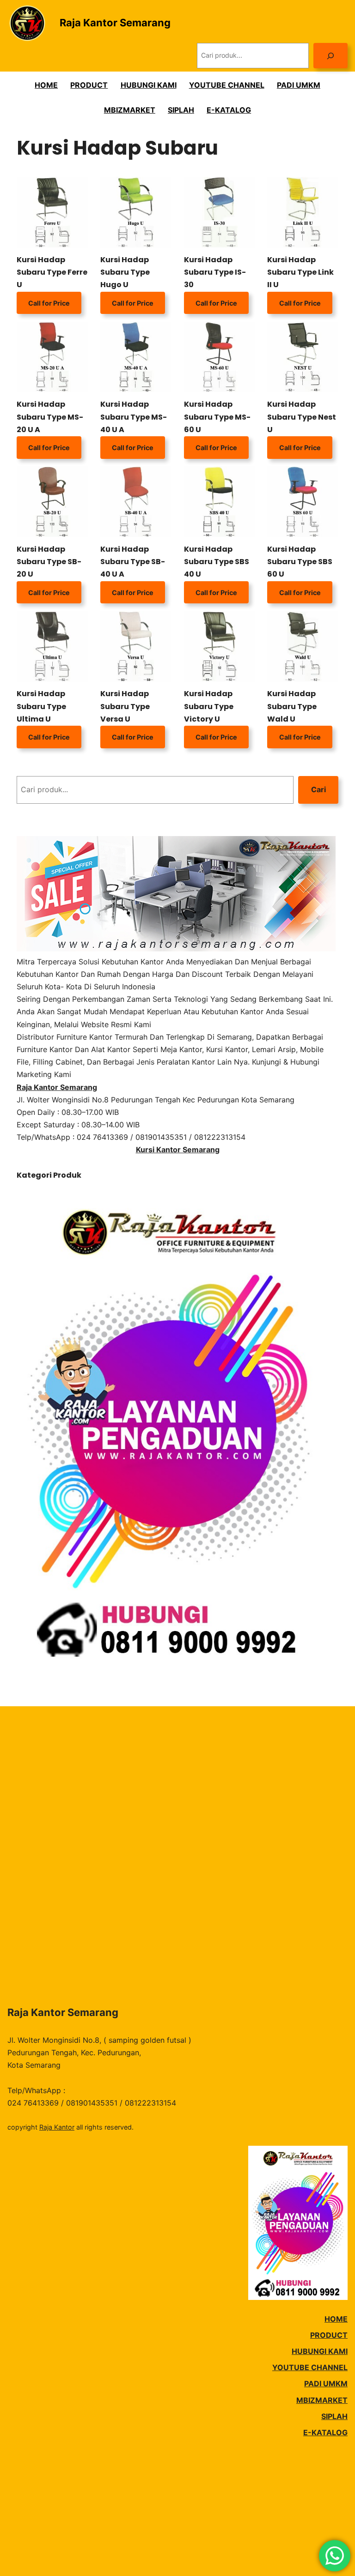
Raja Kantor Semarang (115, 23)
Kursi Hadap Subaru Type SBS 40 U (217, 562)
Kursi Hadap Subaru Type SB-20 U (49, 562)
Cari (318, 789)
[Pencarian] (331, 56)
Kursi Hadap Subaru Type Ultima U (41, 706)
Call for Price (49, 303)
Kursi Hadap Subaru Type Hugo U (125, 272)
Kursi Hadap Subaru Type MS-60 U (217, 417)
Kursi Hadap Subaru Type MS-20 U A (50, 417)
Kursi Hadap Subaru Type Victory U (209, 706)
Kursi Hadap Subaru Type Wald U (292, 706)
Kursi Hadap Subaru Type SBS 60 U (300, 562)
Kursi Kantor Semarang (178, 1150)
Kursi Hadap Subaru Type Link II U (300, 272)
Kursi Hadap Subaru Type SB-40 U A (133, 562)
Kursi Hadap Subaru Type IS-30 (215, 272)
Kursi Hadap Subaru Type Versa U (125, 706)
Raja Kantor (57, 2127)
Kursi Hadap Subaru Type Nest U (302, 417)
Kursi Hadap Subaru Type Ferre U (52, 272)
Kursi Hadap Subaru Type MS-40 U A (134, 417)
